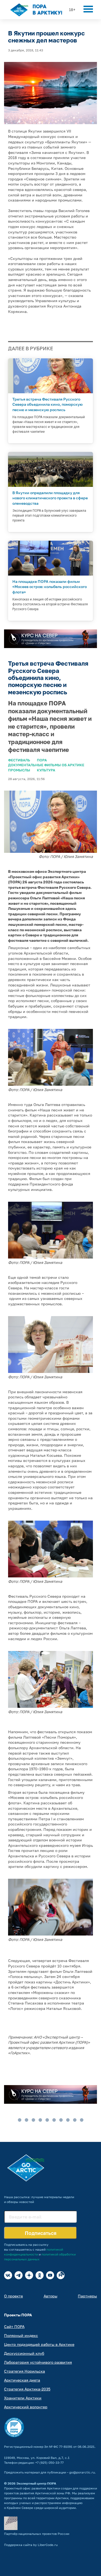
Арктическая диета (22, 2380)
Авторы (50, 2296)
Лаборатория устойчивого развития (38, 2362)
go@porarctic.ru (82, 2472)
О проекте (13, 2296)
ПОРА (42, 760)
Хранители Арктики (23, 2398)
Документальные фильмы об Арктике (46, 765)
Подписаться (41, 2233)
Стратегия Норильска (25, 2371)
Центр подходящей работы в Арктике (39, 2344)
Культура (46, 770)
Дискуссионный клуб (24, 2353)
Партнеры (87, 2296)
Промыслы (19, 770)
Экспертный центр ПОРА (36, 2483)
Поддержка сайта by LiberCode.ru (31, 2545)
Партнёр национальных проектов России (37, 2534)
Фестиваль (19, 760)
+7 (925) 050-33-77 (49, 2463)
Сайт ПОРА (14, 2326)
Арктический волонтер (26, 2407)
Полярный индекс (21, 2335)
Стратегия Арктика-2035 (27, 2389)
